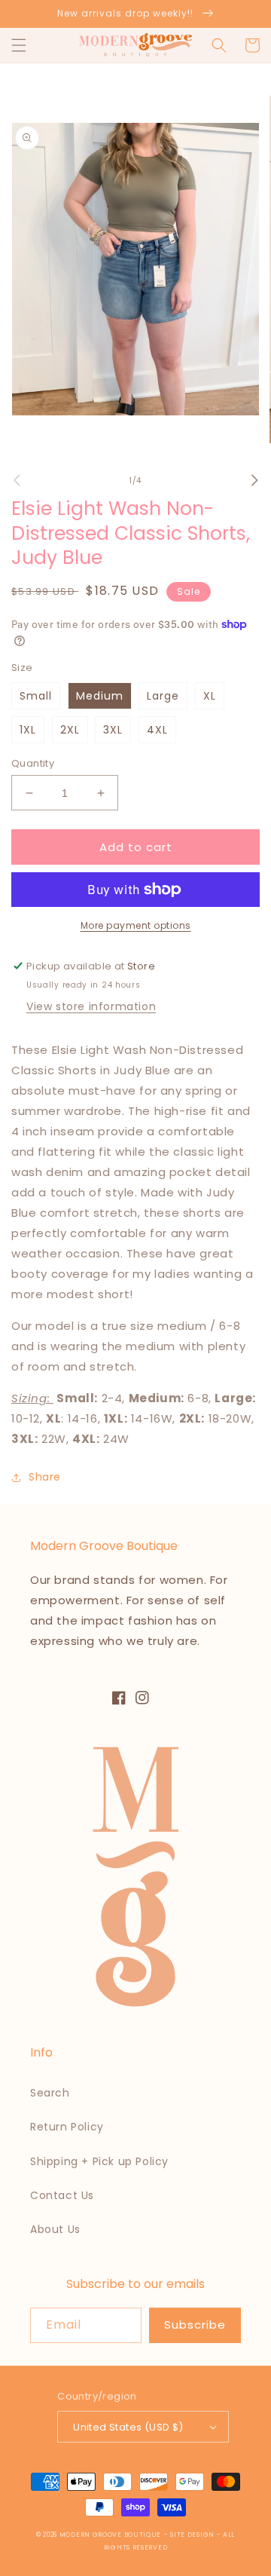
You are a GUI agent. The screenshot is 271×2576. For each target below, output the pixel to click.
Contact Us (62, 2195)
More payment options (136, 925)
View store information (91, 1006)
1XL (28, 730)
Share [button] (45, 1477)
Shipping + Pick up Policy (99, 2161)
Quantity (33, 763)
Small (36, 696)
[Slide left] (17, 480)
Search (50, 2093)
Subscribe (195, 2325)
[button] (19, 45)
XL (210, 696)
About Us (55, 2229)
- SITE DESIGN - (193, 2535)
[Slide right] (254, 480)
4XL (157, 730)
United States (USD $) (128, 2427)
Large (163, 696)
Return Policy (67, 2127)
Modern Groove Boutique (110, 2535)
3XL (113, 730)
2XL (70, 730)
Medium (100, 696)
